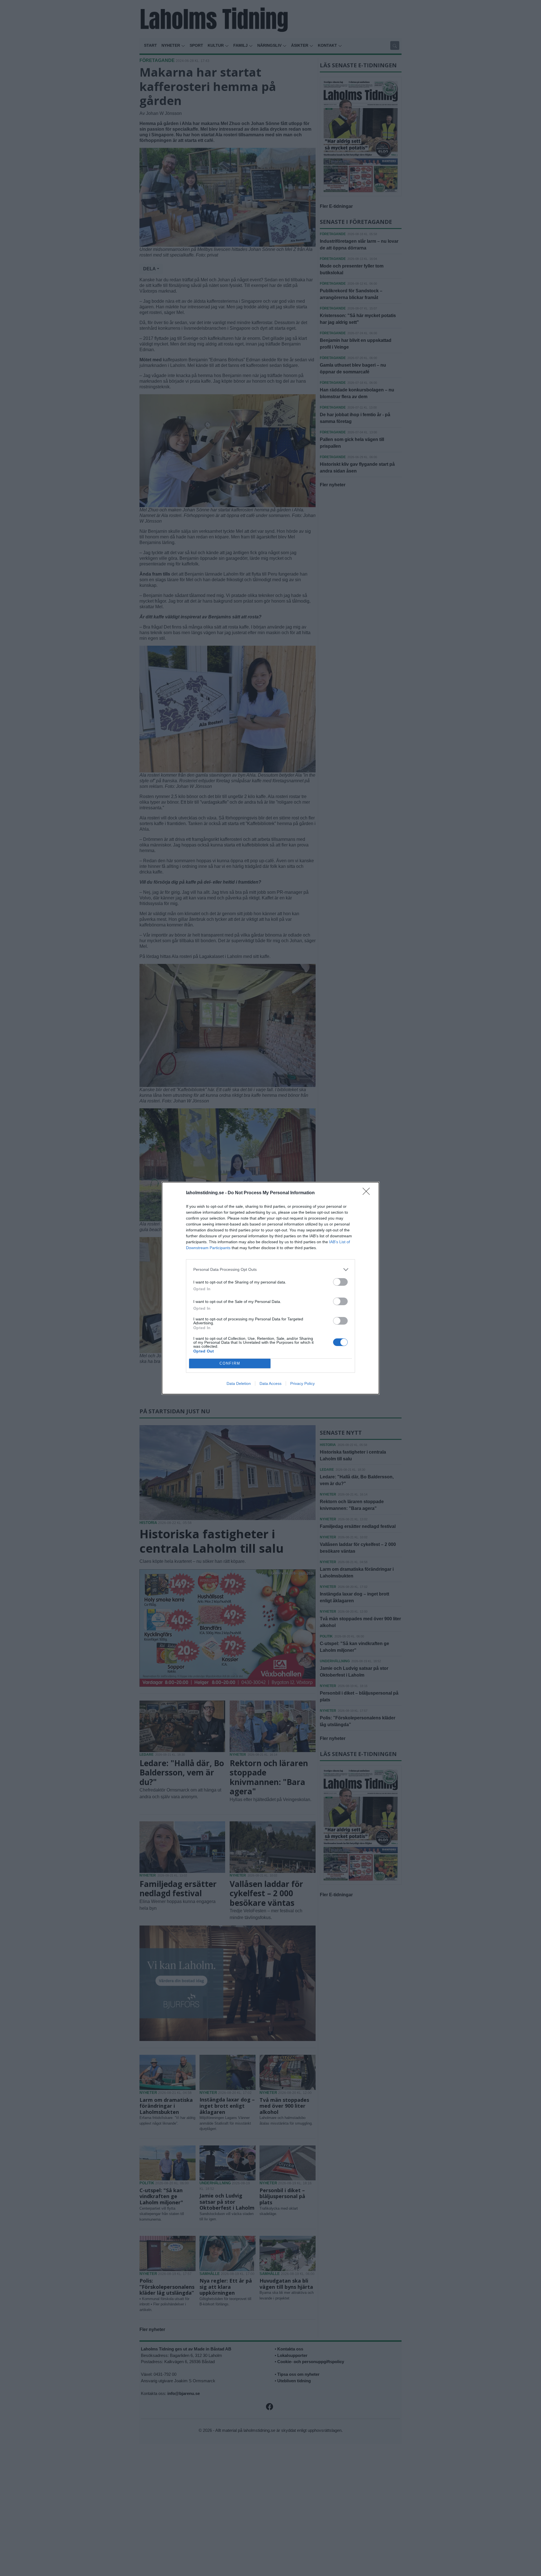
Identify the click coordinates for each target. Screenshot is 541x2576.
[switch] (340, 1282)
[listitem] (270, 1270)
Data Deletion (239, 1383)
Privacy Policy (302, 1383)
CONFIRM (230, 1363)
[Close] (368, 1193)
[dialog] (270, 1288)
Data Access (270, 1383)
